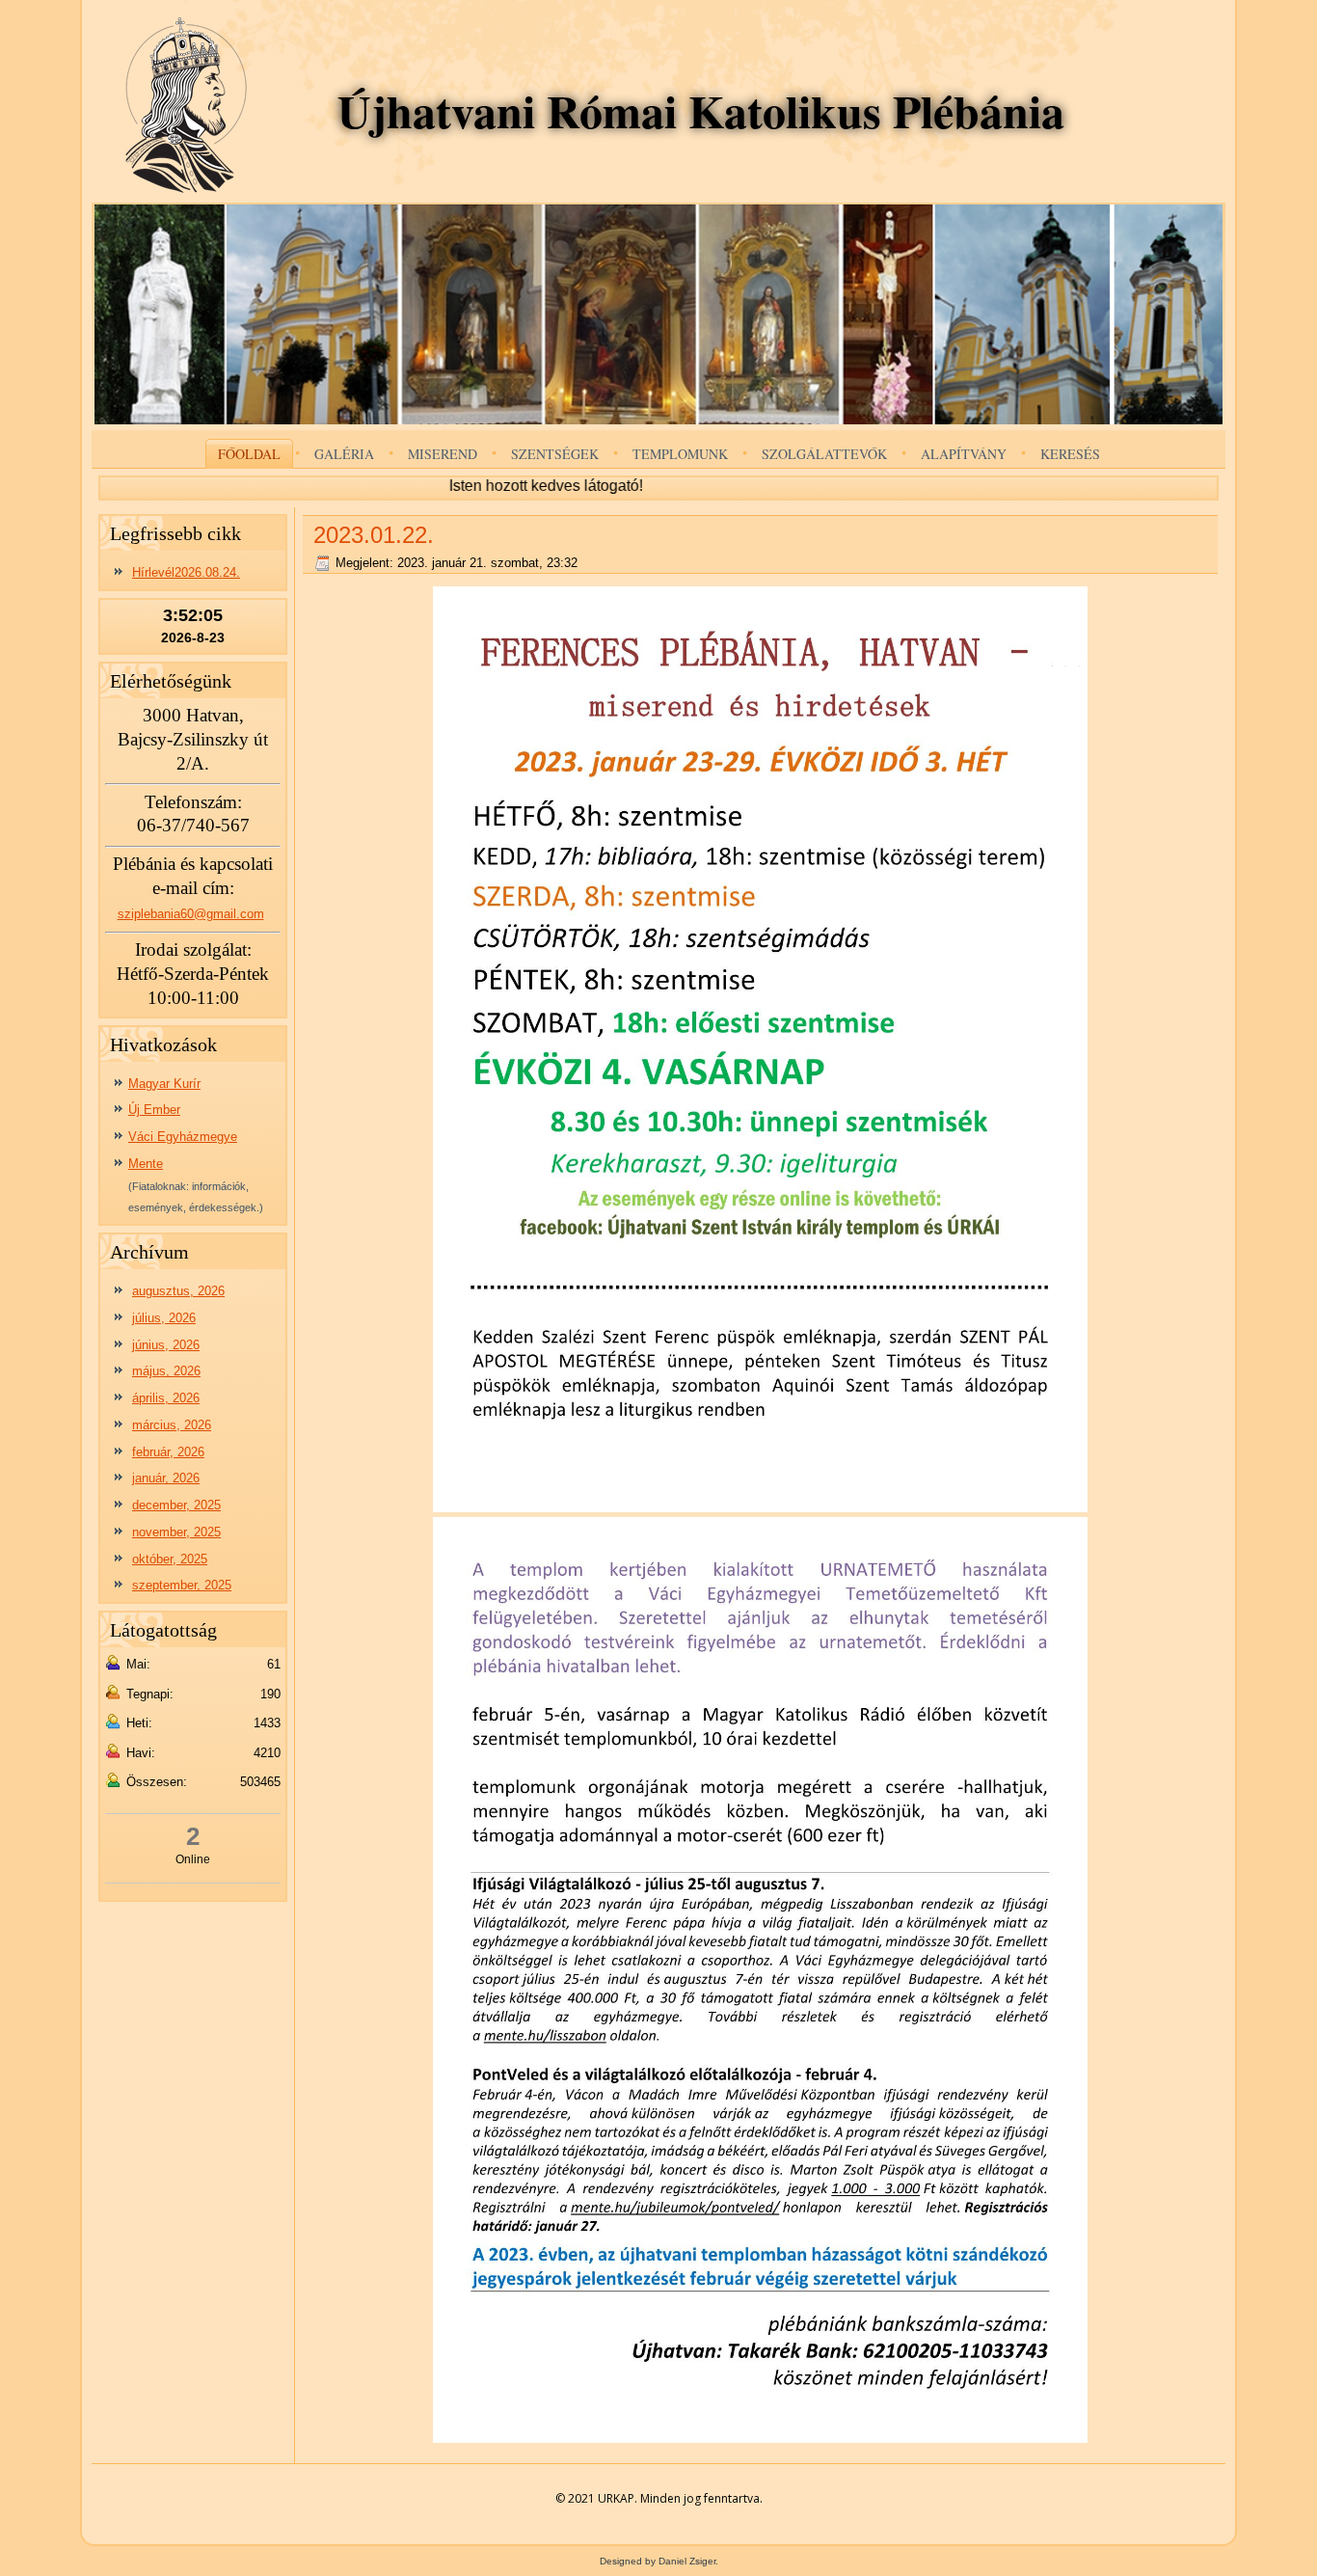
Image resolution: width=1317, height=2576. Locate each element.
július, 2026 (164, 1318)
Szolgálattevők (824, 454)
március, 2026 (172, 1425)
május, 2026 (166, 1371)
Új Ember (154, 1110)
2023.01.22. (374, 535)
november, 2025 (176, 1532)
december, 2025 (176, 1505)
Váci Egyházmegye (183, 1137)
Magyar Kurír (164, 1084)
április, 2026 (166, 1398)
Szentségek (555, 454)
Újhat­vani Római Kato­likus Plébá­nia (701, 110)
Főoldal (249, 454)
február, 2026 (168, 1452)
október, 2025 (170, 1559)
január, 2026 (166, 1478)
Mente (146, 1164)
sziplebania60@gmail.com (191, 914)
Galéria (344, 454)
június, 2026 (166, 1345)
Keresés (1070, 454)
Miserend (443, 454)
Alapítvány (964, 454)
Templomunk (680, 454)
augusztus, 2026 (178, 1291)
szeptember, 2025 (182, 1585)
